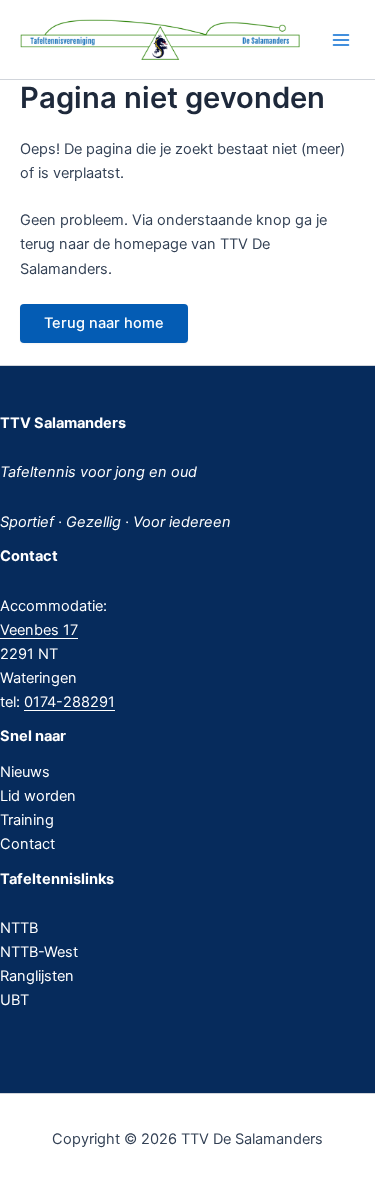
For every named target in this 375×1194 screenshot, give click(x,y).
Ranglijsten (37, 976)
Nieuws (25, 772)
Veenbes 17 (39, 630)
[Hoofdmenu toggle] (341, 40)
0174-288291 (69, 702)
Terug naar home (104, 323)
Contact (27, 844)
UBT (14, 1000)
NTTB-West (39, 952)
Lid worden (38, 796)
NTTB (19, 928)
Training (27, 820)
